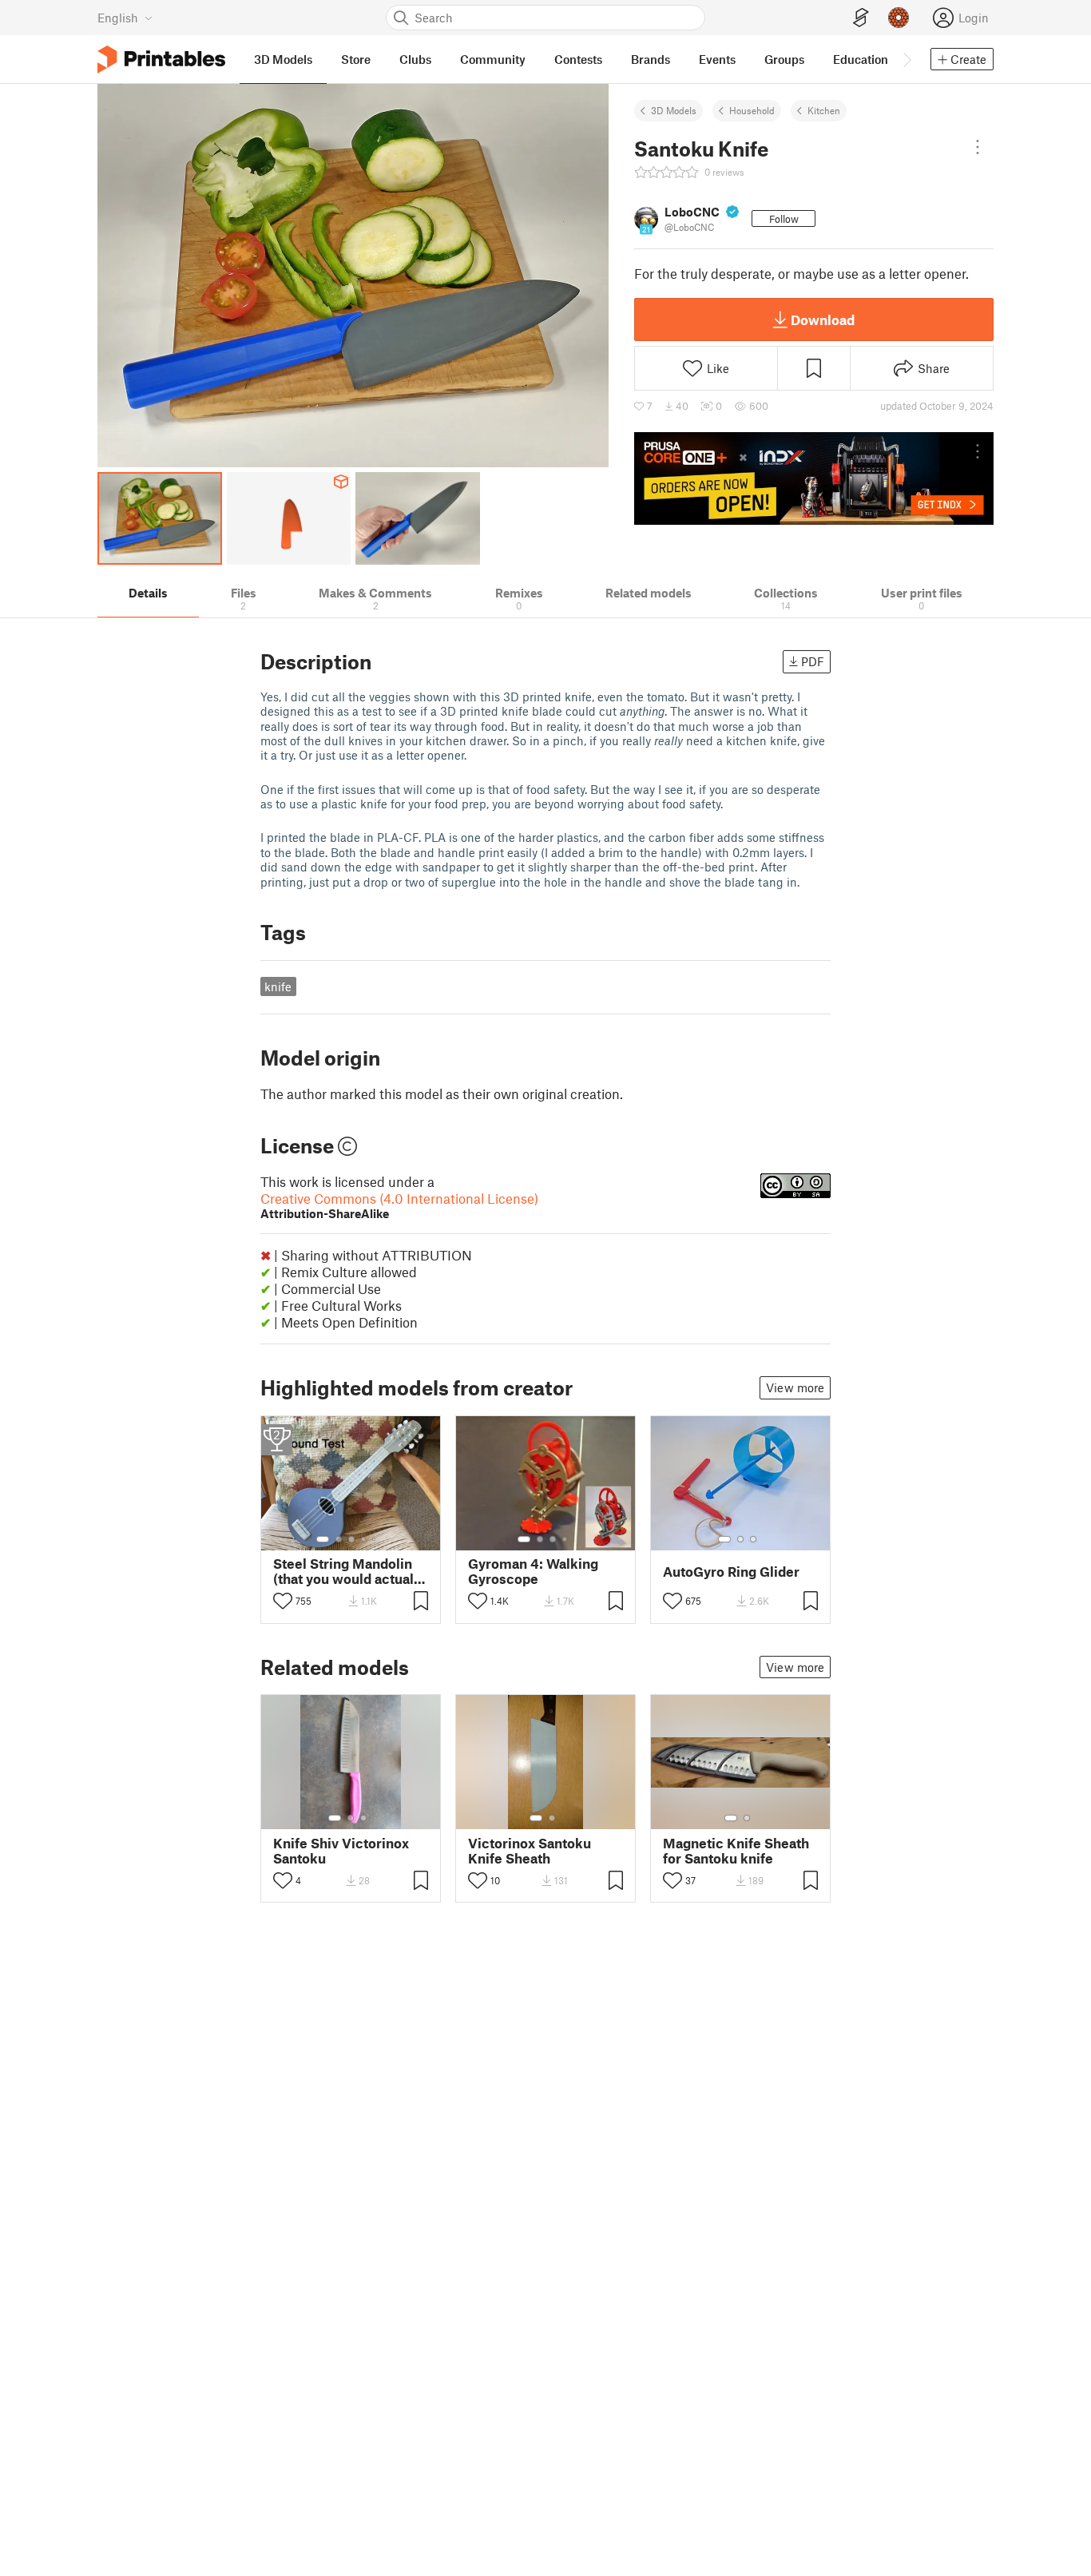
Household (752, 110)
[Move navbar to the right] (907, 59)
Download (823, 320)
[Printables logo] (161, 60)
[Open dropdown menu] (978, 147)
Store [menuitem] (356, 59)
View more (795, 1387)
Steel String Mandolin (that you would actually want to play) (349, 1571)
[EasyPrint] (861, 18)
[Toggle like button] (283, 1601)
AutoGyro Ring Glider (731, 1572)
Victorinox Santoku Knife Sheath (530, 1851)
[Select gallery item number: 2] (339, 1539)
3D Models (674, 110)
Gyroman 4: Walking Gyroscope (533, 1571)
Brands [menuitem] (651, 59)
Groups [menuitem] (784, 59)
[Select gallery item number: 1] (323, 1539)
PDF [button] (813, 661)
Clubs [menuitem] (415, 59)
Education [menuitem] (861, 59)
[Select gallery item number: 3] (351, 1539)
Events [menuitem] (717, 59)
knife (278, 986)
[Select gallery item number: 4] (364, 1539)
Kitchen (824, 110)
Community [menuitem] (493, 59)
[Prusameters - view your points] (899, 18)
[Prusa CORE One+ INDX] (814, 478)
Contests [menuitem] (578, 59)
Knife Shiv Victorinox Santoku (341, 1851)
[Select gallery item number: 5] (375, 1539)
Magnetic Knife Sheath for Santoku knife (736, 1851)
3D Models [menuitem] (283, 59)
